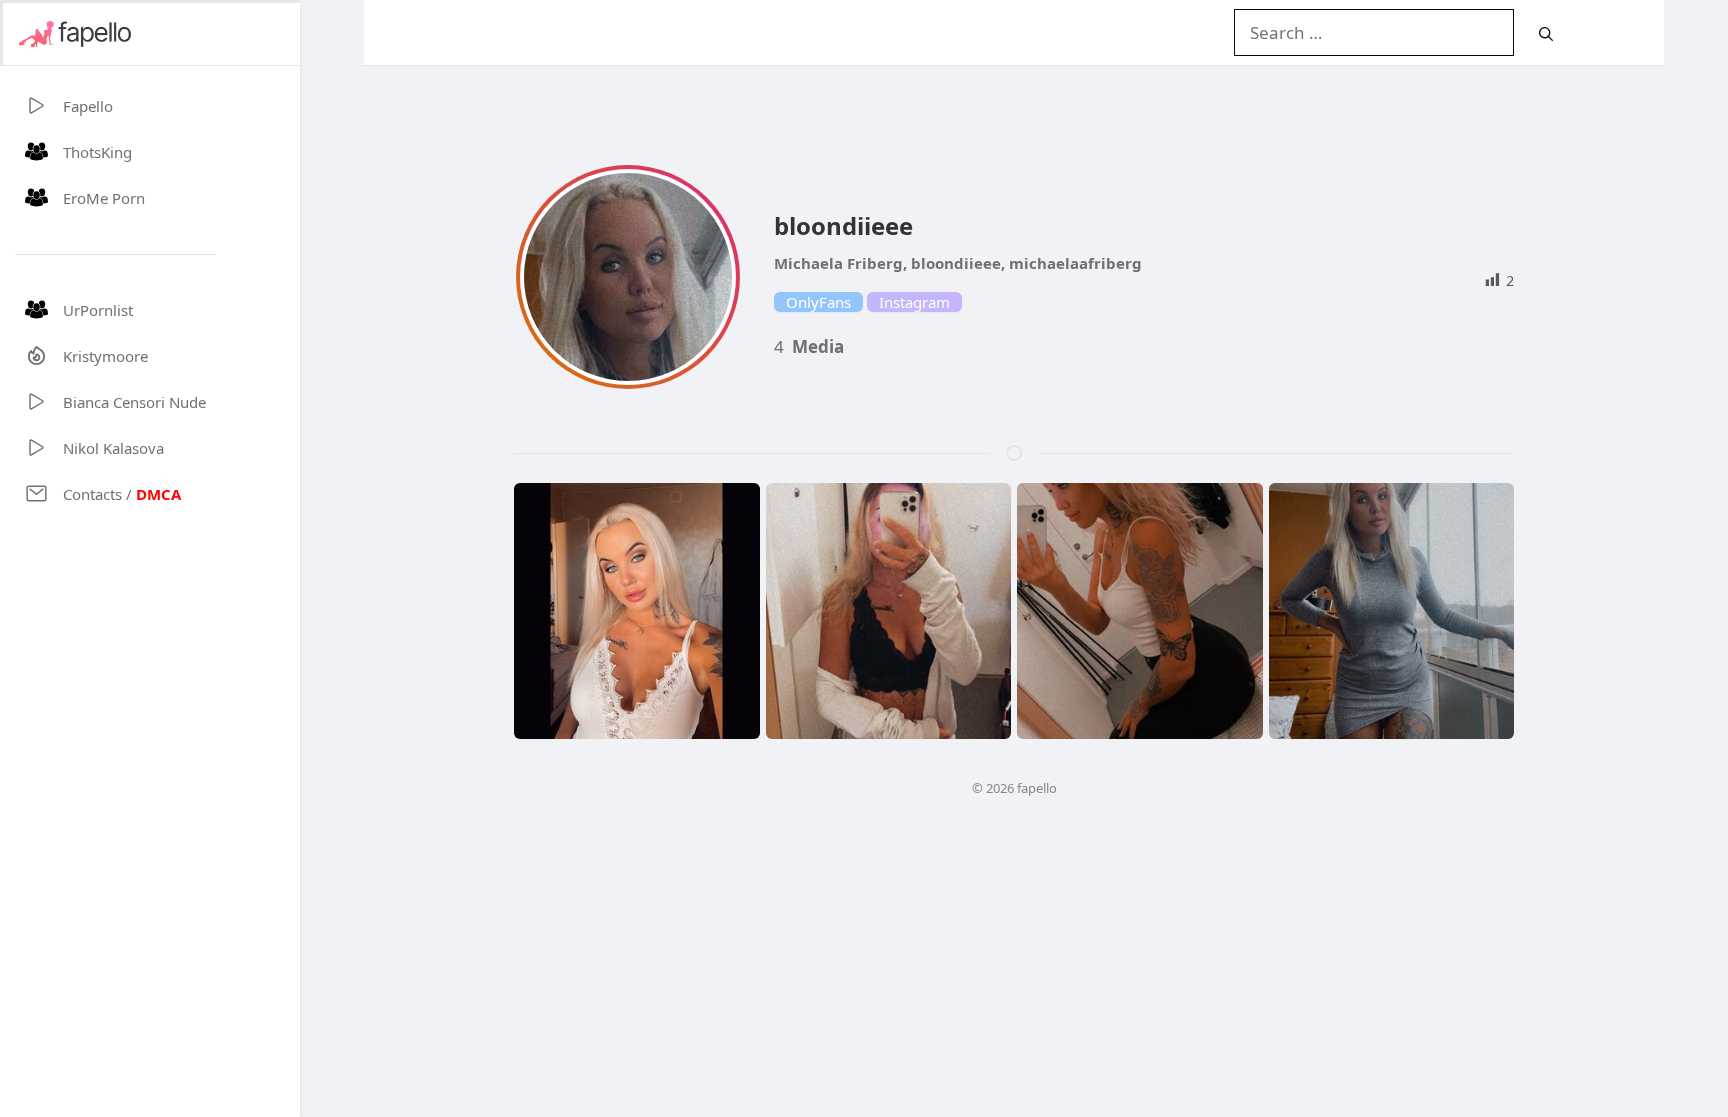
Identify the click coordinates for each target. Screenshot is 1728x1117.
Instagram (914, 302)
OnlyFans (818, 302)
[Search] (1546, 33)
